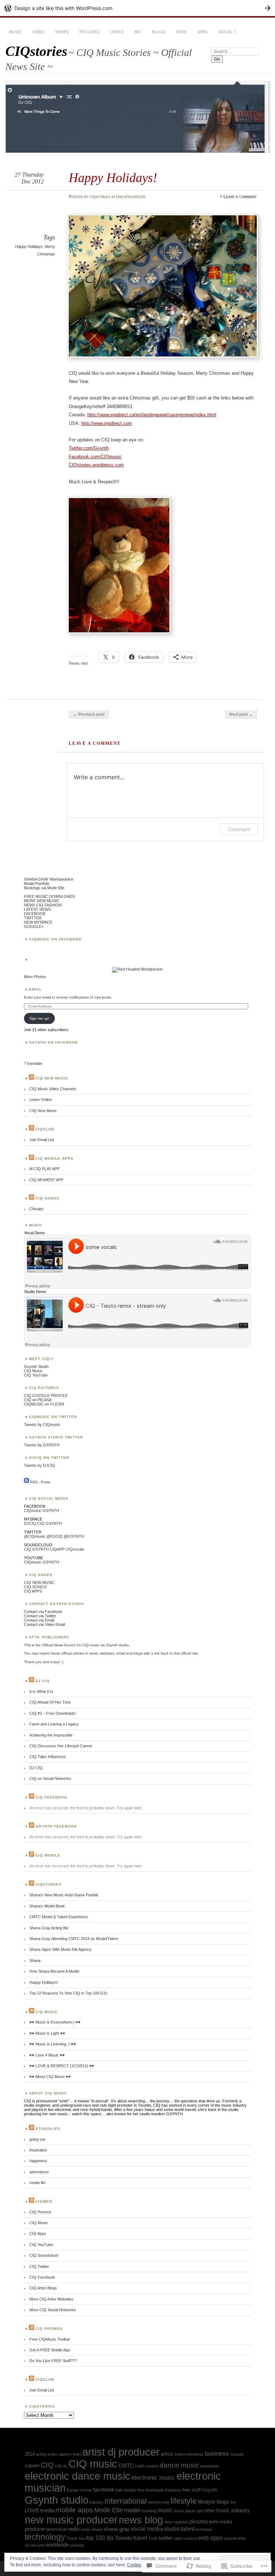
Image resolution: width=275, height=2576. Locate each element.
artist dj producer (121, 2452)
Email (35, 989)
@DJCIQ (55, 1536)
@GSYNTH (74, 1536)
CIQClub (45, 1129)
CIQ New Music (52, 1078)
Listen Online (41, 1100)
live (233, 2502)
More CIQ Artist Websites (51, 2299)
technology (45, 2537)
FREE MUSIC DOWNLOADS (49, 896)
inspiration (38, 2150)
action (52, 2454)
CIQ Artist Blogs (43, 2288)
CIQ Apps (38, 2233)
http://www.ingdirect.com (107, 423)
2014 (30, 2454)
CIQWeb (44, 2201)
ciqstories (100, 197)
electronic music (153, 2477)
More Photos (35, 977)
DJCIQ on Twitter (49, 1458)
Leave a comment (240, 197)
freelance (173, 2490)
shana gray (117, 2529)
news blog (141, 2520)
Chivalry (37, 1209)
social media (147, 2529)
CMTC (126, 2466)
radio (74, 2529)
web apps (210, 2538)
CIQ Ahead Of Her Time (50, 1702)
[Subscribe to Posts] (26, 1482)
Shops (62, 32)
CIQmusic (33, 1510)
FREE (181, 32)
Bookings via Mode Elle (44, 888)
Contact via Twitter (40, 1616)
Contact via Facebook (43, 1612)
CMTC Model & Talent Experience (59, 1917)
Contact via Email (39, 1620)
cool (139, 2466)
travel (140, 2538)
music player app (189, 2511)
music (165, 2510)
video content (185, 2538)
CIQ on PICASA (38, 1400)
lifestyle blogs (213, 2502)
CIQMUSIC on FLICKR (44, 1404)
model (132, 2510)
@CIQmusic (35, 1536)
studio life (37, 2183)
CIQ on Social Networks (50, 1778)
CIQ (41, 1523)
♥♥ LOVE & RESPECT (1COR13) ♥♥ (62, 2066)
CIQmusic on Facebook (55, 939)
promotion (57, 2529)
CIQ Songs (47, 1198)
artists (167, 2454)
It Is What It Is (41, 1691)
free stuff (192, 2490)
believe (181, 2454)
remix (85, 2529)
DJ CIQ (43, 1681)
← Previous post (89, 714)
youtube (77, 2545)
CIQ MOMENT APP (46, 1180)
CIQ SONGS (35, 1587)
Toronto (124, 2538)
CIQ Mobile (48, 1855)
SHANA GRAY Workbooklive (49, 879)
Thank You (76, 2538)
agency (65, 2454)
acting (41, 2454)
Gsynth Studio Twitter (56, 1437)
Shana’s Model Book (47, 1906)
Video (38, 32)
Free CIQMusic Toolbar (50, 2339)
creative (152, 2466)
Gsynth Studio (36, 1366)
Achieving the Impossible (51, 1735)
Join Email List (42, 1140)
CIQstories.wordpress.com (96, 465)
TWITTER (33, 918)
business (217, 2453)
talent (187, 2529)
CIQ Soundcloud (44, 2255)
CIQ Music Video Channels (53, 1089)
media (47, 2510)
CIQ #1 (61, 2466)
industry (97, 2502)
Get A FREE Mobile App (50, 2350)
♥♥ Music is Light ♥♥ (47, 2033)
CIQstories (36, 51)
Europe (73, 2490)
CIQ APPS (33, 1591)
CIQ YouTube (36, 1375)
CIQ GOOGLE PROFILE (46, 1395)
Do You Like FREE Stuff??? (53, 2361)
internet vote (159, 2502)
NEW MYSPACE (38, 922)
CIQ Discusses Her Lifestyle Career (61, 1746)
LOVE (32, 2510)
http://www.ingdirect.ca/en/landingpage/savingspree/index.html (152, 415)
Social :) (227, 32)
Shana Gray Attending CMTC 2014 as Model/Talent (74, 1939)
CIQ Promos (40, 2212)
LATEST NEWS (37, 909)
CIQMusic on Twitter (53, 1417)
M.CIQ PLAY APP (44, 1169)
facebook (104, 2490)
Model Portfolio (37, 884)
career (32, 2466)
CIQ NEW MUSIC (39, 1583)
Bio (138, 32)
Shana (35, 1960)
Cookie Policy (141, 2565)
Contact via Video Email (44, 1624)
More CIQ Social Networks (53, 2310)
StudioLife (48, 2129)
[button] (119, 565)
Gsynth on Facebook (54, 1042)
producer (35, 2529)
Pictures (89, 32)
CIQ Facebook (51, 1797)
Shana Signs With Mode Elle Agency (61, 1949)
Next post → (241, 714)
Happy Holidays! (44, 1982)
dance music (179, 2465)
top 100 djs (100, 2538)
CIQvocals (75, 1549)
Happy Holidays (29, 246)
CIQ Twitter (39, 2266)
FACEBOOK (35, 914)
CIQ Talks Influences (48, 1757)
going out (37, 2139)
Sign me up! (39, 1018)
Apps (202, 32)
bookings (196, 2454)
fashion (130, 2490)
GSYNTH (51, 1510)
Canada (237, 2454)
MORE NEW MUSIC (42, 901)
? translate (33, 1063)
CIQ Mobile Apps (54, 1158)
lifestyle (184, 2501)
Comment (239, 829)
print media (221, 2522)
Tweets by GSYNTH (42, 1445)
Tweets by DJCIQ (40, 1465)
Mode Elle (108, 2510)
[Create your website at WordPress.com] (137, 8)
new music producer (71, 2520)
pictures (199, 2522)
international (126, 2501)
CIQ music (93, 2464)
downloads (209, 2466)
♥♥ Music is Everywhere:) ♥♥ (55, 2022)
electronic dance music (78, 2476)
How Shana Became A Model (54, 1971)
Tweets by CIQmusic (42, 1425)
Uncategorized (131, 197)
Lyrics (117, 32)
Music (15, 32)
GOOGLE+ (34, 927)
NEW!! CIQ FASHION (43, 905)
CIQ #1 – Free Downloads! (53, 1713)
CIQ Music (33, 1371)
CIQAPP (57, 1549)
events (86, 2490)
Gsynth (209, 2490)
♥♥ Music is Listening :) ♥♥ (53, 2044)
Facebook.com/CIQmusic (95, 457)
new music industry (227, 2510)
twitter (166, 2538)
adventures (39, 2172)
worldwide (57, 2545)
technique (204, 2529)
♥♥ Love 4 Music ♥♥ (47, 2055)
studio (172, 2529)
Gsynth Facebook (56, 1826)
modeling (149, 2511)
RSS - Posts (40, 1482)
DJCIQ (30, 1523)
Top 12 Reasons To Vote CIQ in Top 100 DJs (68, 1993)
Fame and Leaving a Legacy (54, 1724)
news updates (176, 2522)
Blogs (159, 32)
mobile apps (74, 2510)
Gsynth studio (57, 2500)
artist (77, 2454)
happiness (38, 2161)
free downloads (151, 2490)
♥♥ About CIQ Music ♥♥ (50, 2077)
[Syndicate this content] (32, 1078)
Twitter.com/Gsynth (89, 448)
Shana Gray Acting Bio (49, 1928)
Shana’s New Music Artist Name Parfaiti (64, 1895)
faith (119, 2490)
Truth (153, 2538)
